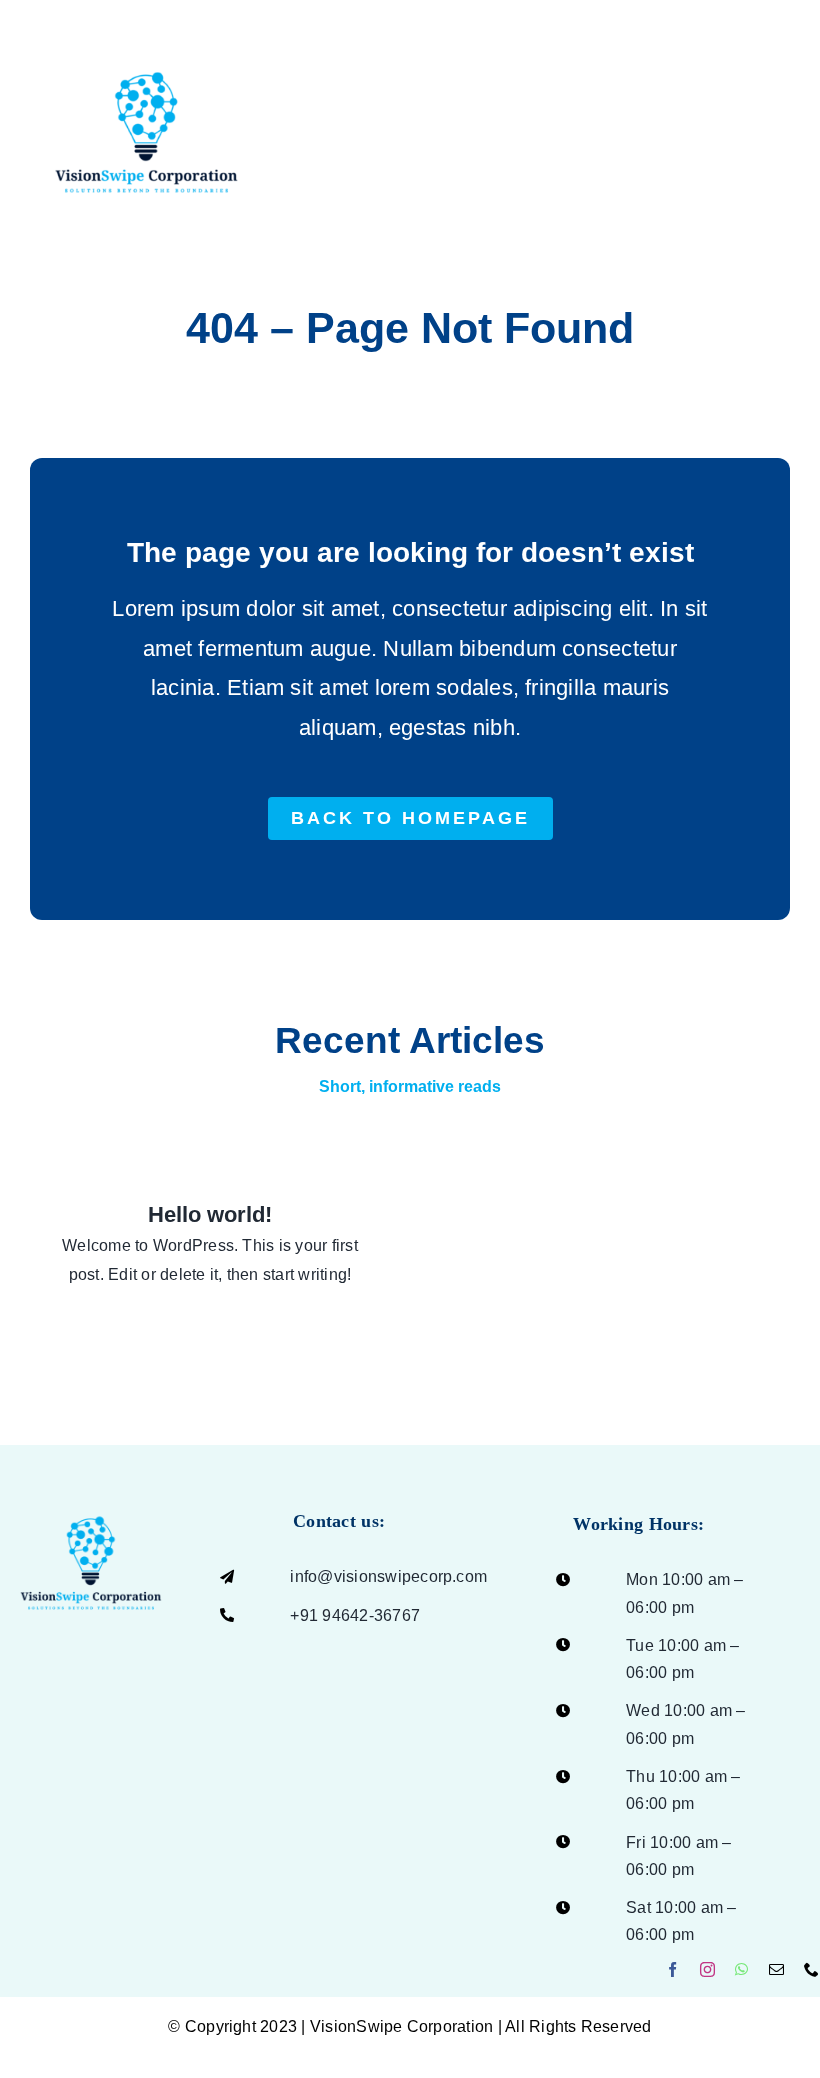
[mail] (776, 1969)
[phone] (811, 1969)
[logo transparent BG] (91, 1491)
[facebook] (672, 1969)
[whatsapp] (741, 1969)
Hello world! (210, 1214)
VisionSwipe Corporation (402, 2026)
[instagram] (707, 1969)
